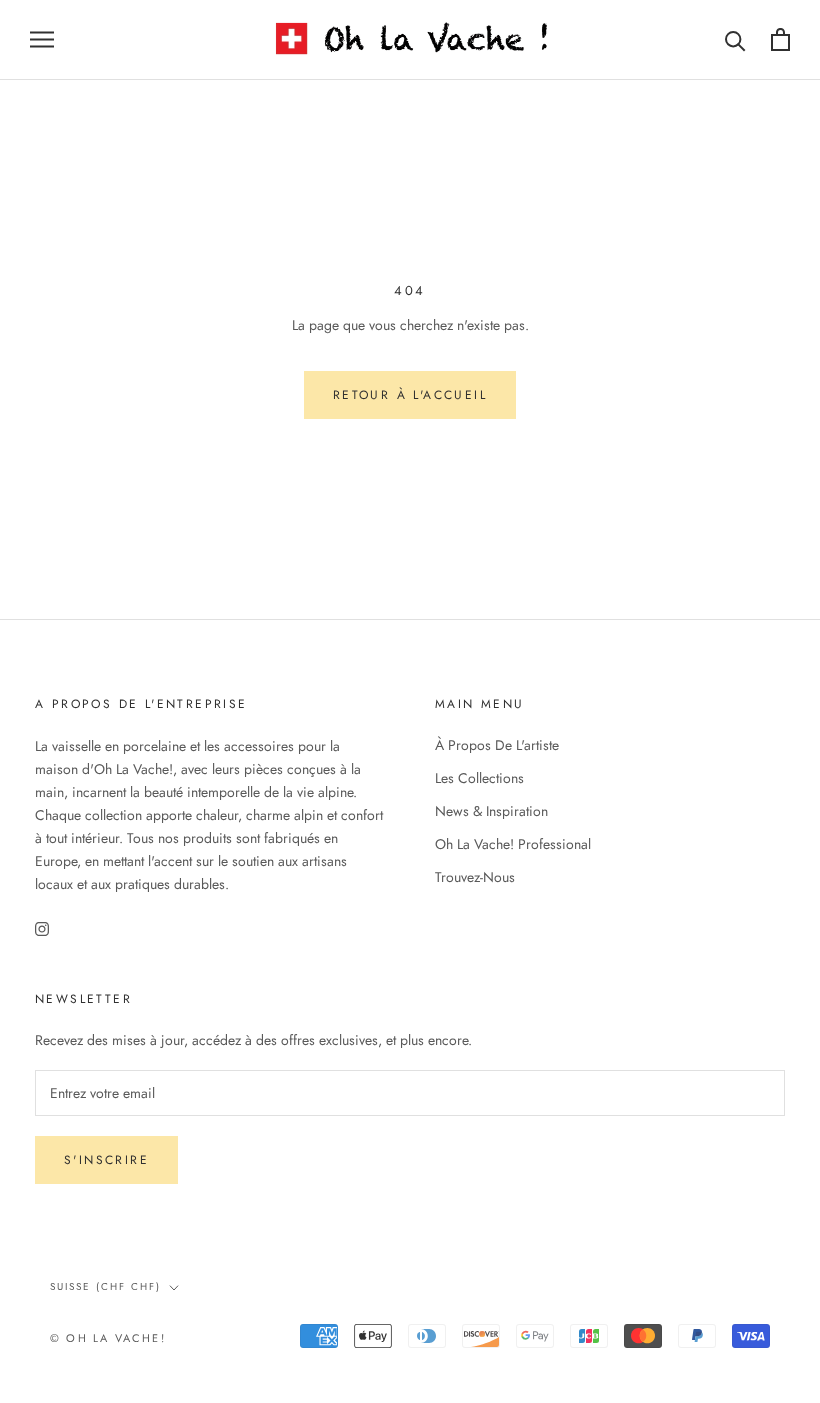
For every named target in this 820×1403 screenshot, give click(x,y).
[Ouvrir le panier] (780, 39)
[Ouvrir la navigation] (42, 39)
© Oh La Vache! (108, 1338)
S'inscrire (106, 1160)
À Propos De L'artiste (497, 745)
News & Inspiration (491, 811)
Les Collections (479, 778)
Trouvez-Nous (475, 877)
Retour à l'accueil (410, 395)
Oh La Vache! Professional (513, 844)
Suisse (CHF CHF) (105, 1286)
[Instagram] (42, 927)
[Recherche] (735, 39)
